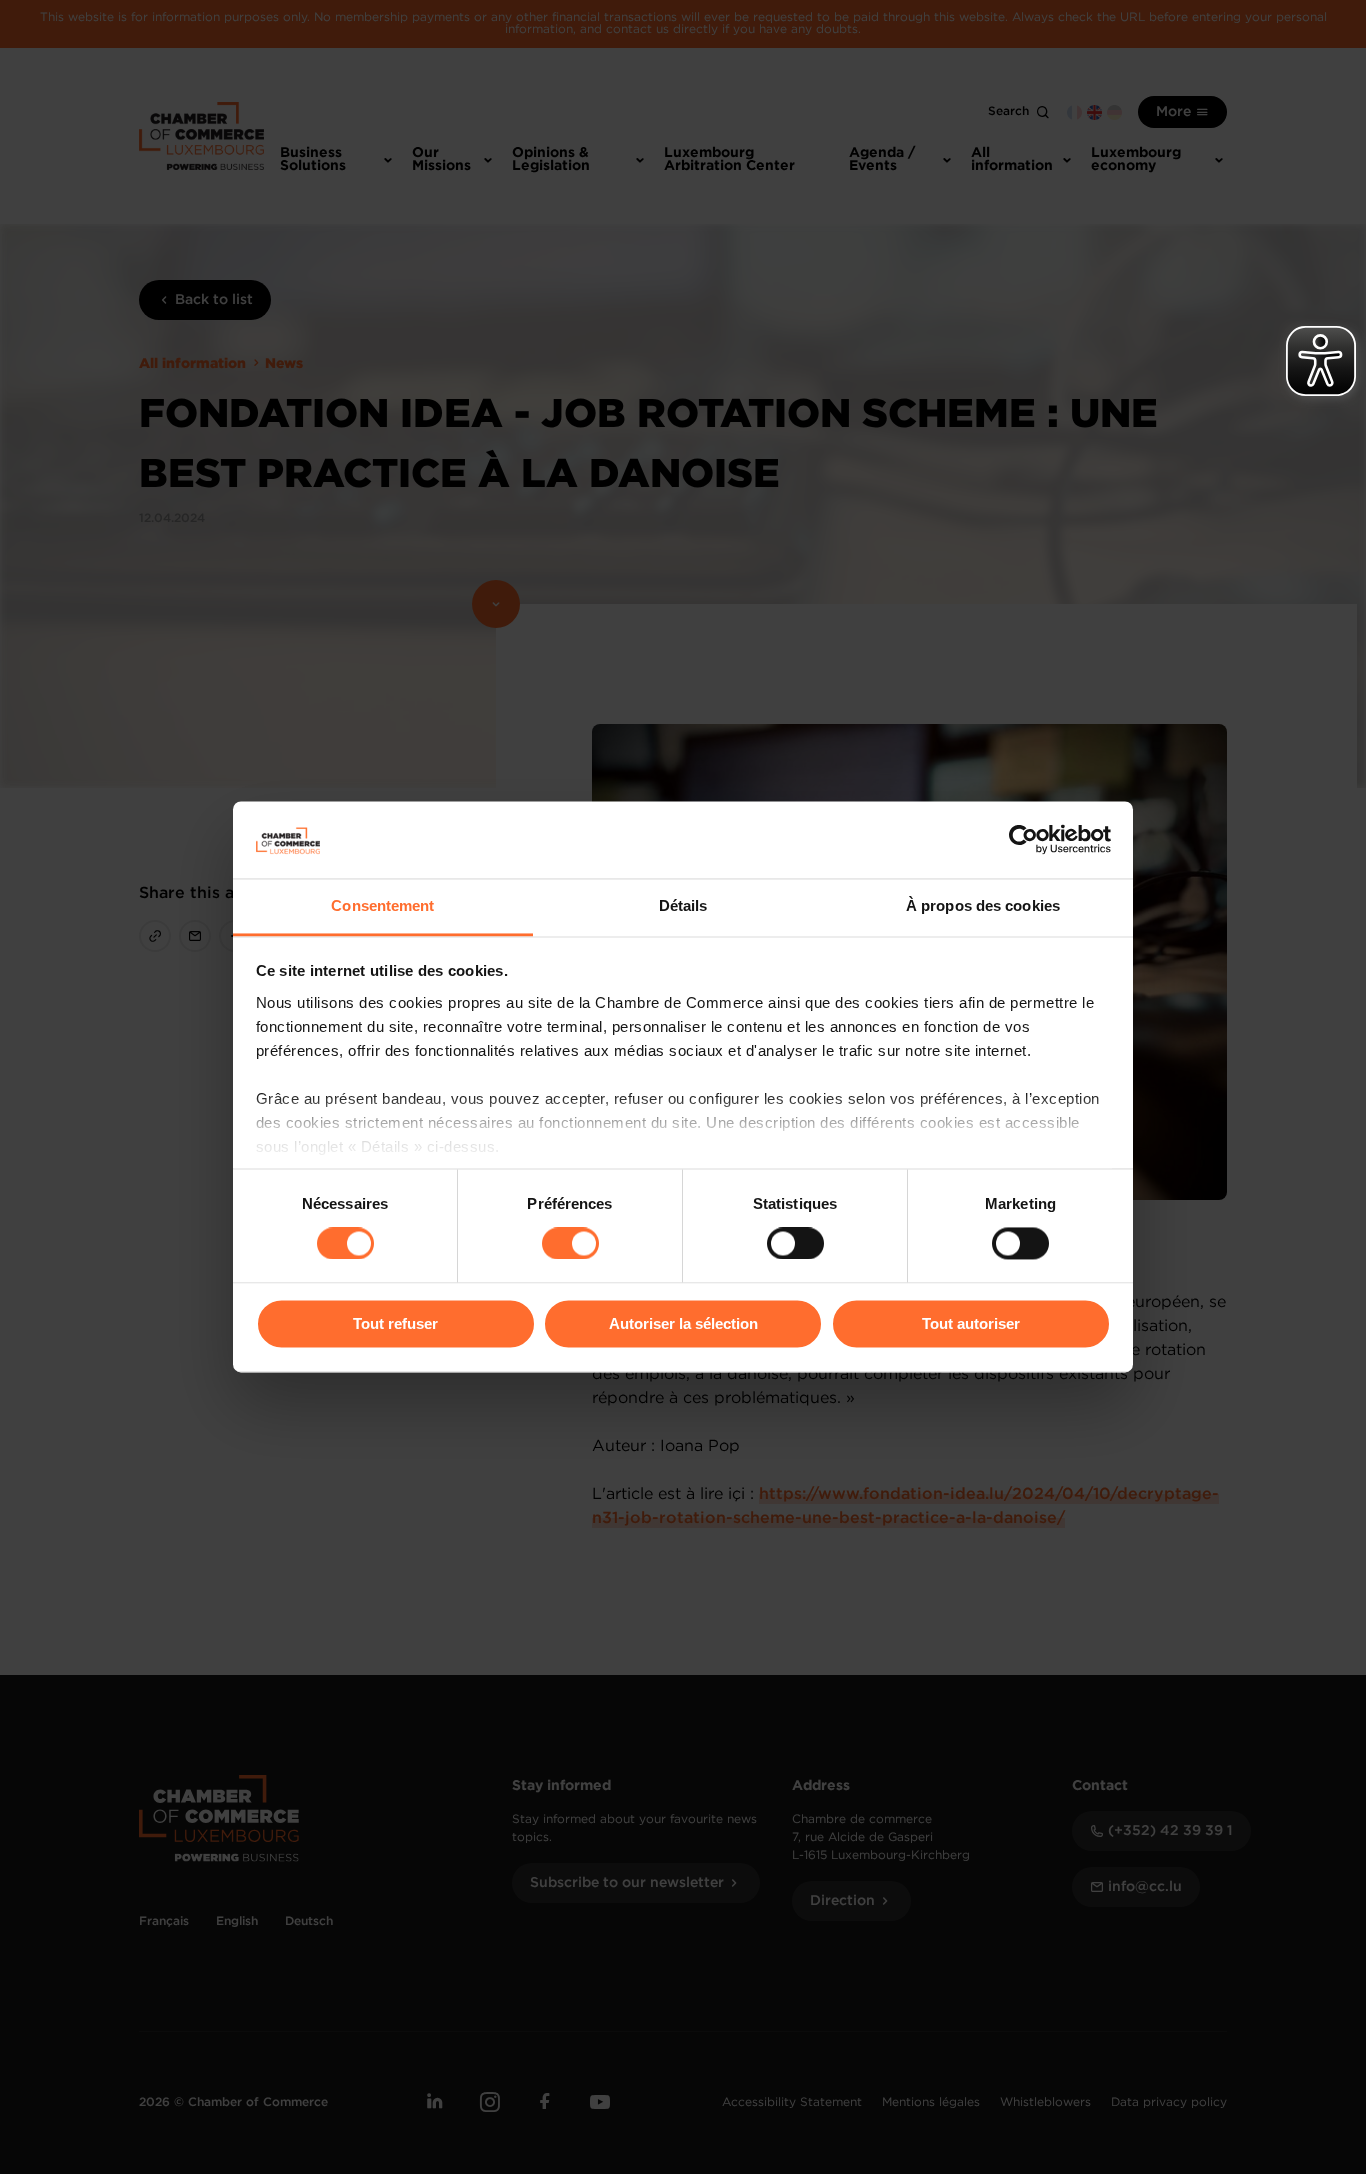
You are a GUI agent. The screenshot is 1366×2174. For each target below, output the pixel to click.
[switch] (570, 1244)
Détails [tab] (683, 905)
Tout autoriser (971, 1323)
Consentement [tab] (382, 905)
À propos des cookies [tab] (983, 905)
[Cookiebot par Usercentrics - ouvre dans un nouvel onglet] (1023, 840)
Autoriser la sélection (683, 1323)
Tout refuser (395, 1323)
